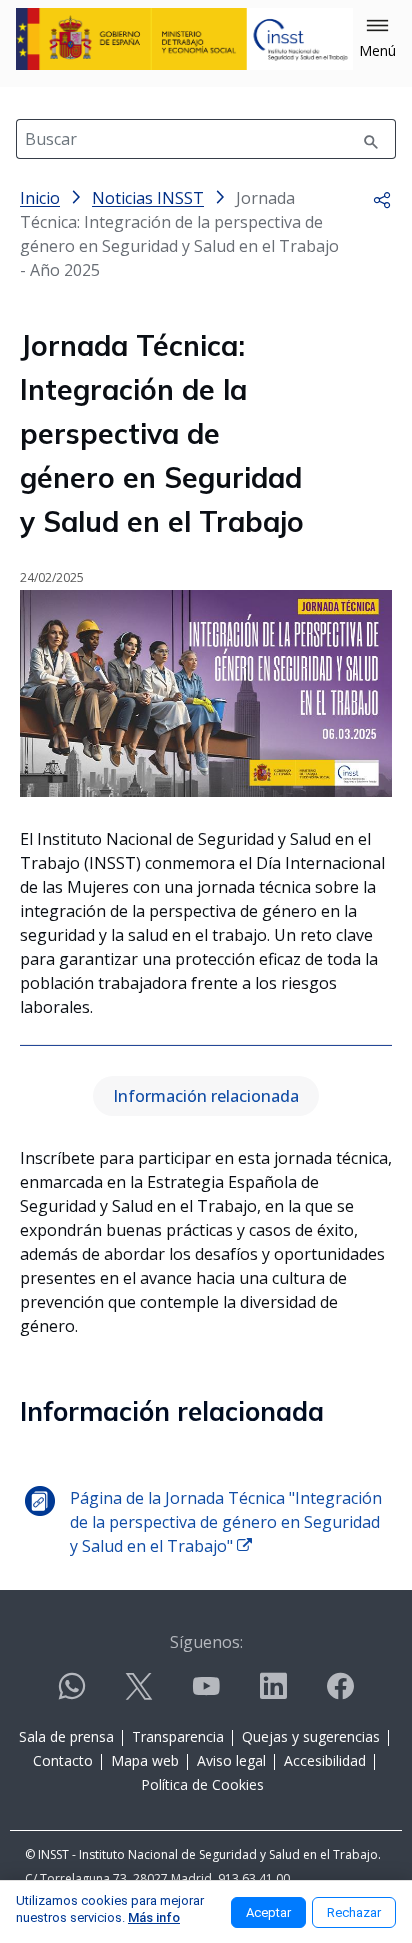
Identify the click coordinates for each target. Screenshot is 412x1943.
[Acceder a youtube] (206, 1694)
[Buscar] (371, 139)
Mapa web (145, 1760)
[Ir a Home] (184, 39)
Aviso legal (231, 1760)
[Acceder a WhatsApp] (72, 1694)
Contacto (63, 1760)
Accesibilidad (325, 1760)
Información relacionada (206, 1096)
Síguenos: (206, 1642)
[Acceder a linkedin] (273, 1694)
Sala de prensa (66, 1736)
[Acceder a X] (139, 1694)
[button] (377, 39)
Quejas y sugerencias (311, 1736)
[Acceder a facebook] (340, 1694)
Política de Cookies (202, 1784)
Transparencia (178, 1736)
